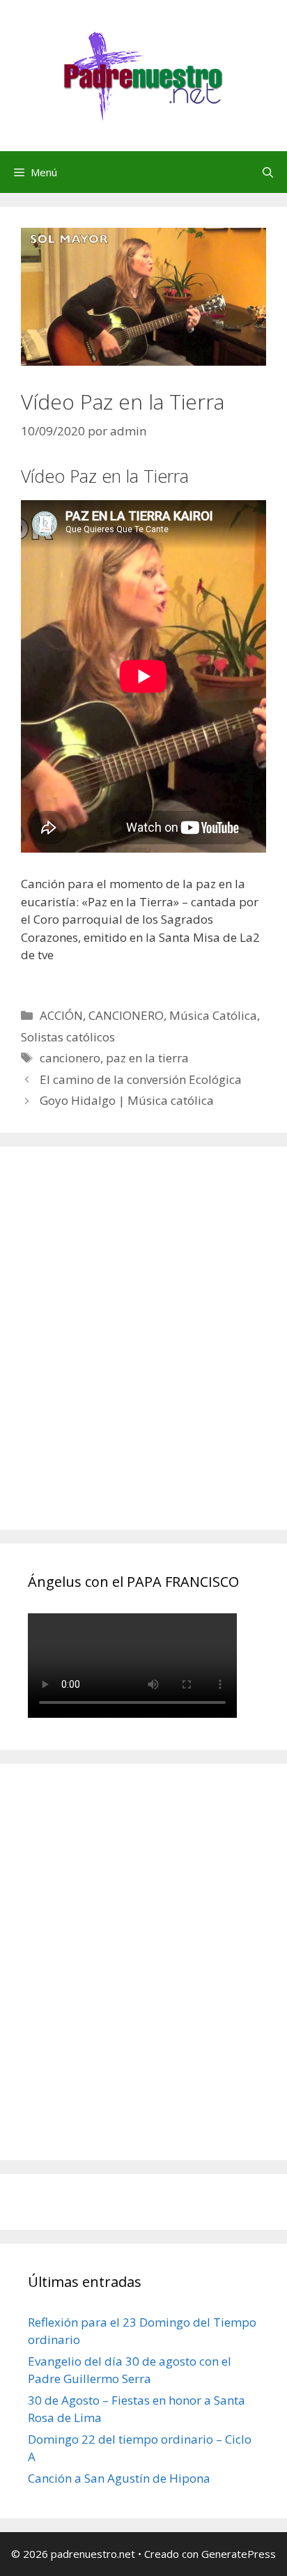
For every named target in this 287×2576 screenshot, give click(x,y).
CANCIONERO (126, 1015)
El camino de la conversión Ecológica (141, 1079)
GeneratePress (239, 2554)
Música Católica (213, 1015)
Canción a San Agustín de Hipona (119, 2478)
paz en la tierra (147, 1058)
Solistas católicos (68, 1037)
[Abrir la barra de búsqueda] (268, 172)
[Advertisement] (143, 1353)
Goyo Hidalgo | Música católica (127, 1100)
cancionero (70, 1058)
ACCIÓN (61, 1015)
